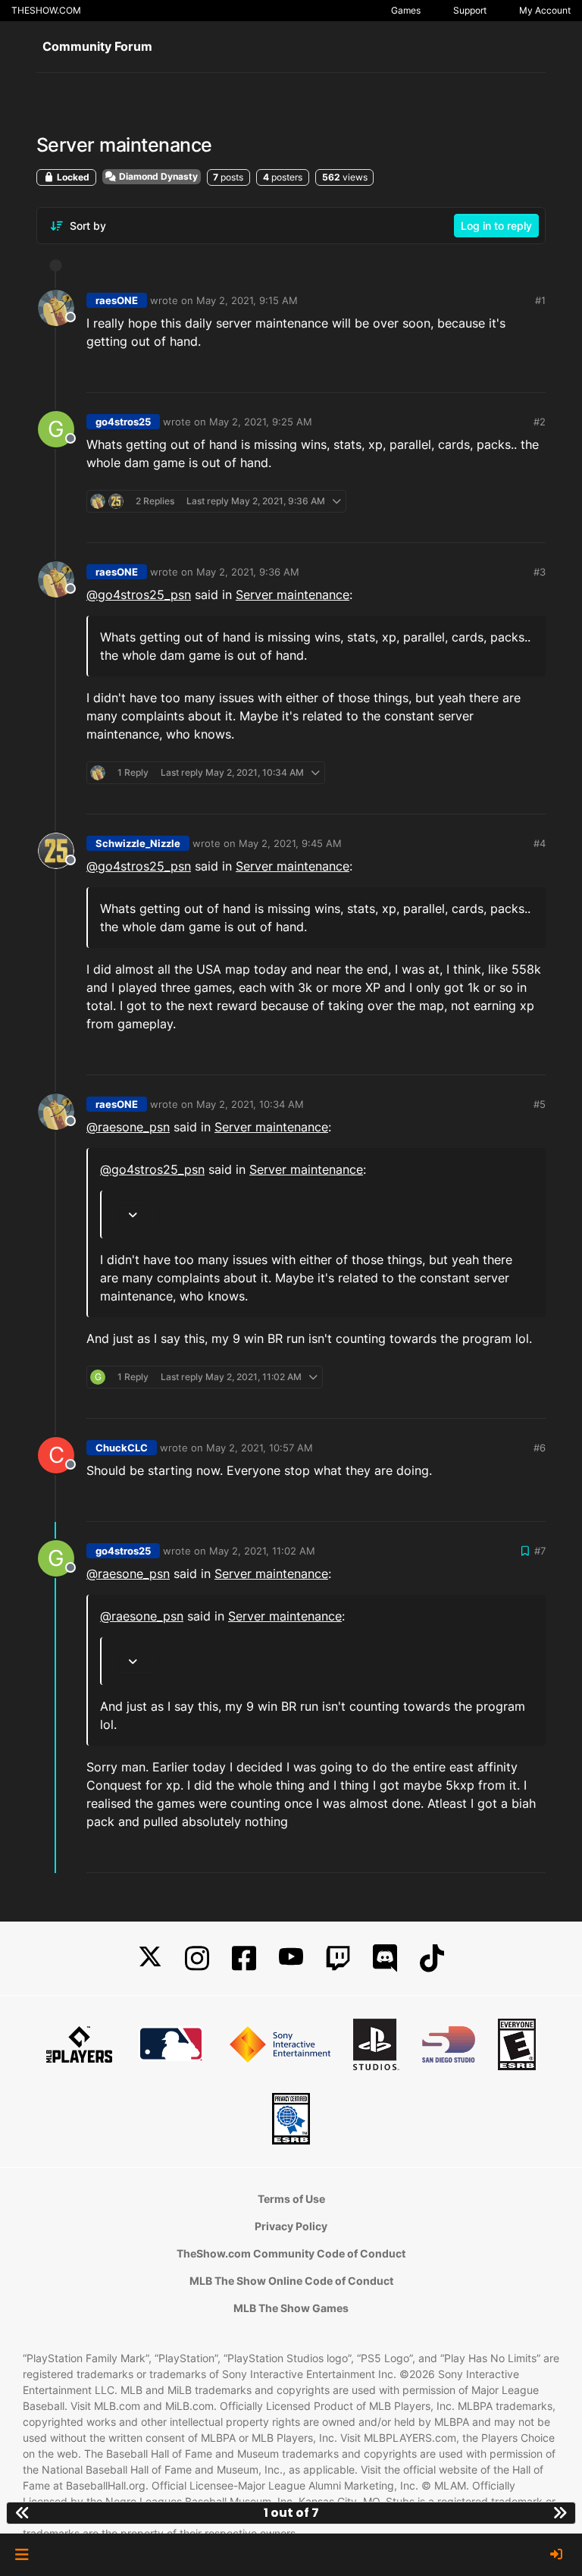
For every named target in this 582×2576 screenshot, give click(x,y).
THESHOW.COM (46, 10)
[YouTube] (291, 1958)
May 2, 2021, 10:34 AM (250, 1104)
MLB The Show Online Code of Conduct (291, 2281)
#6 (540, 1448)
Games (406, 10)
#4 (540, 843)
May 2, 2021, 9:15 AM (247, 300)
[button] (22, 2555)
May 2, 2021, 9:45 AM (290, 843)
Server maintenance (293, 595)
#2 (540, 422)
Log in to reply (496, 226)
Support (470, 10)
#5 (540, 1104)
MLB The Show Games (291, 2308)
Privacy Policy (291, 2226)
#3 (540, 572)
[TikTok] (432, 1958)
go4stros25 (123, 422)
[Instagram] (197, 1958)
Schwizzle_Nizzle (138, 843)
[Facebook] (244, 1958)
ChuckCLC (122, 1448)
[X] (150, 1958)
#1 (540, 300)
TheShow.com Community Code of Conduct (291, 2253)
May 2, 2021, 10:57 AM (260, 1448)
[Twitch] (338, 1958)
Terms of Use (291, 2199)
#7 (540, 1551)
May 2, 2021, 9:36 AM (248, 572)
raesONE (117, 300)
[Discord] (385, 1958)
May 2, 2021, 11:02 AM (262, 1551)
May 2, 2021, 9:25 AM (261, 422)
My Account (545, 10)
